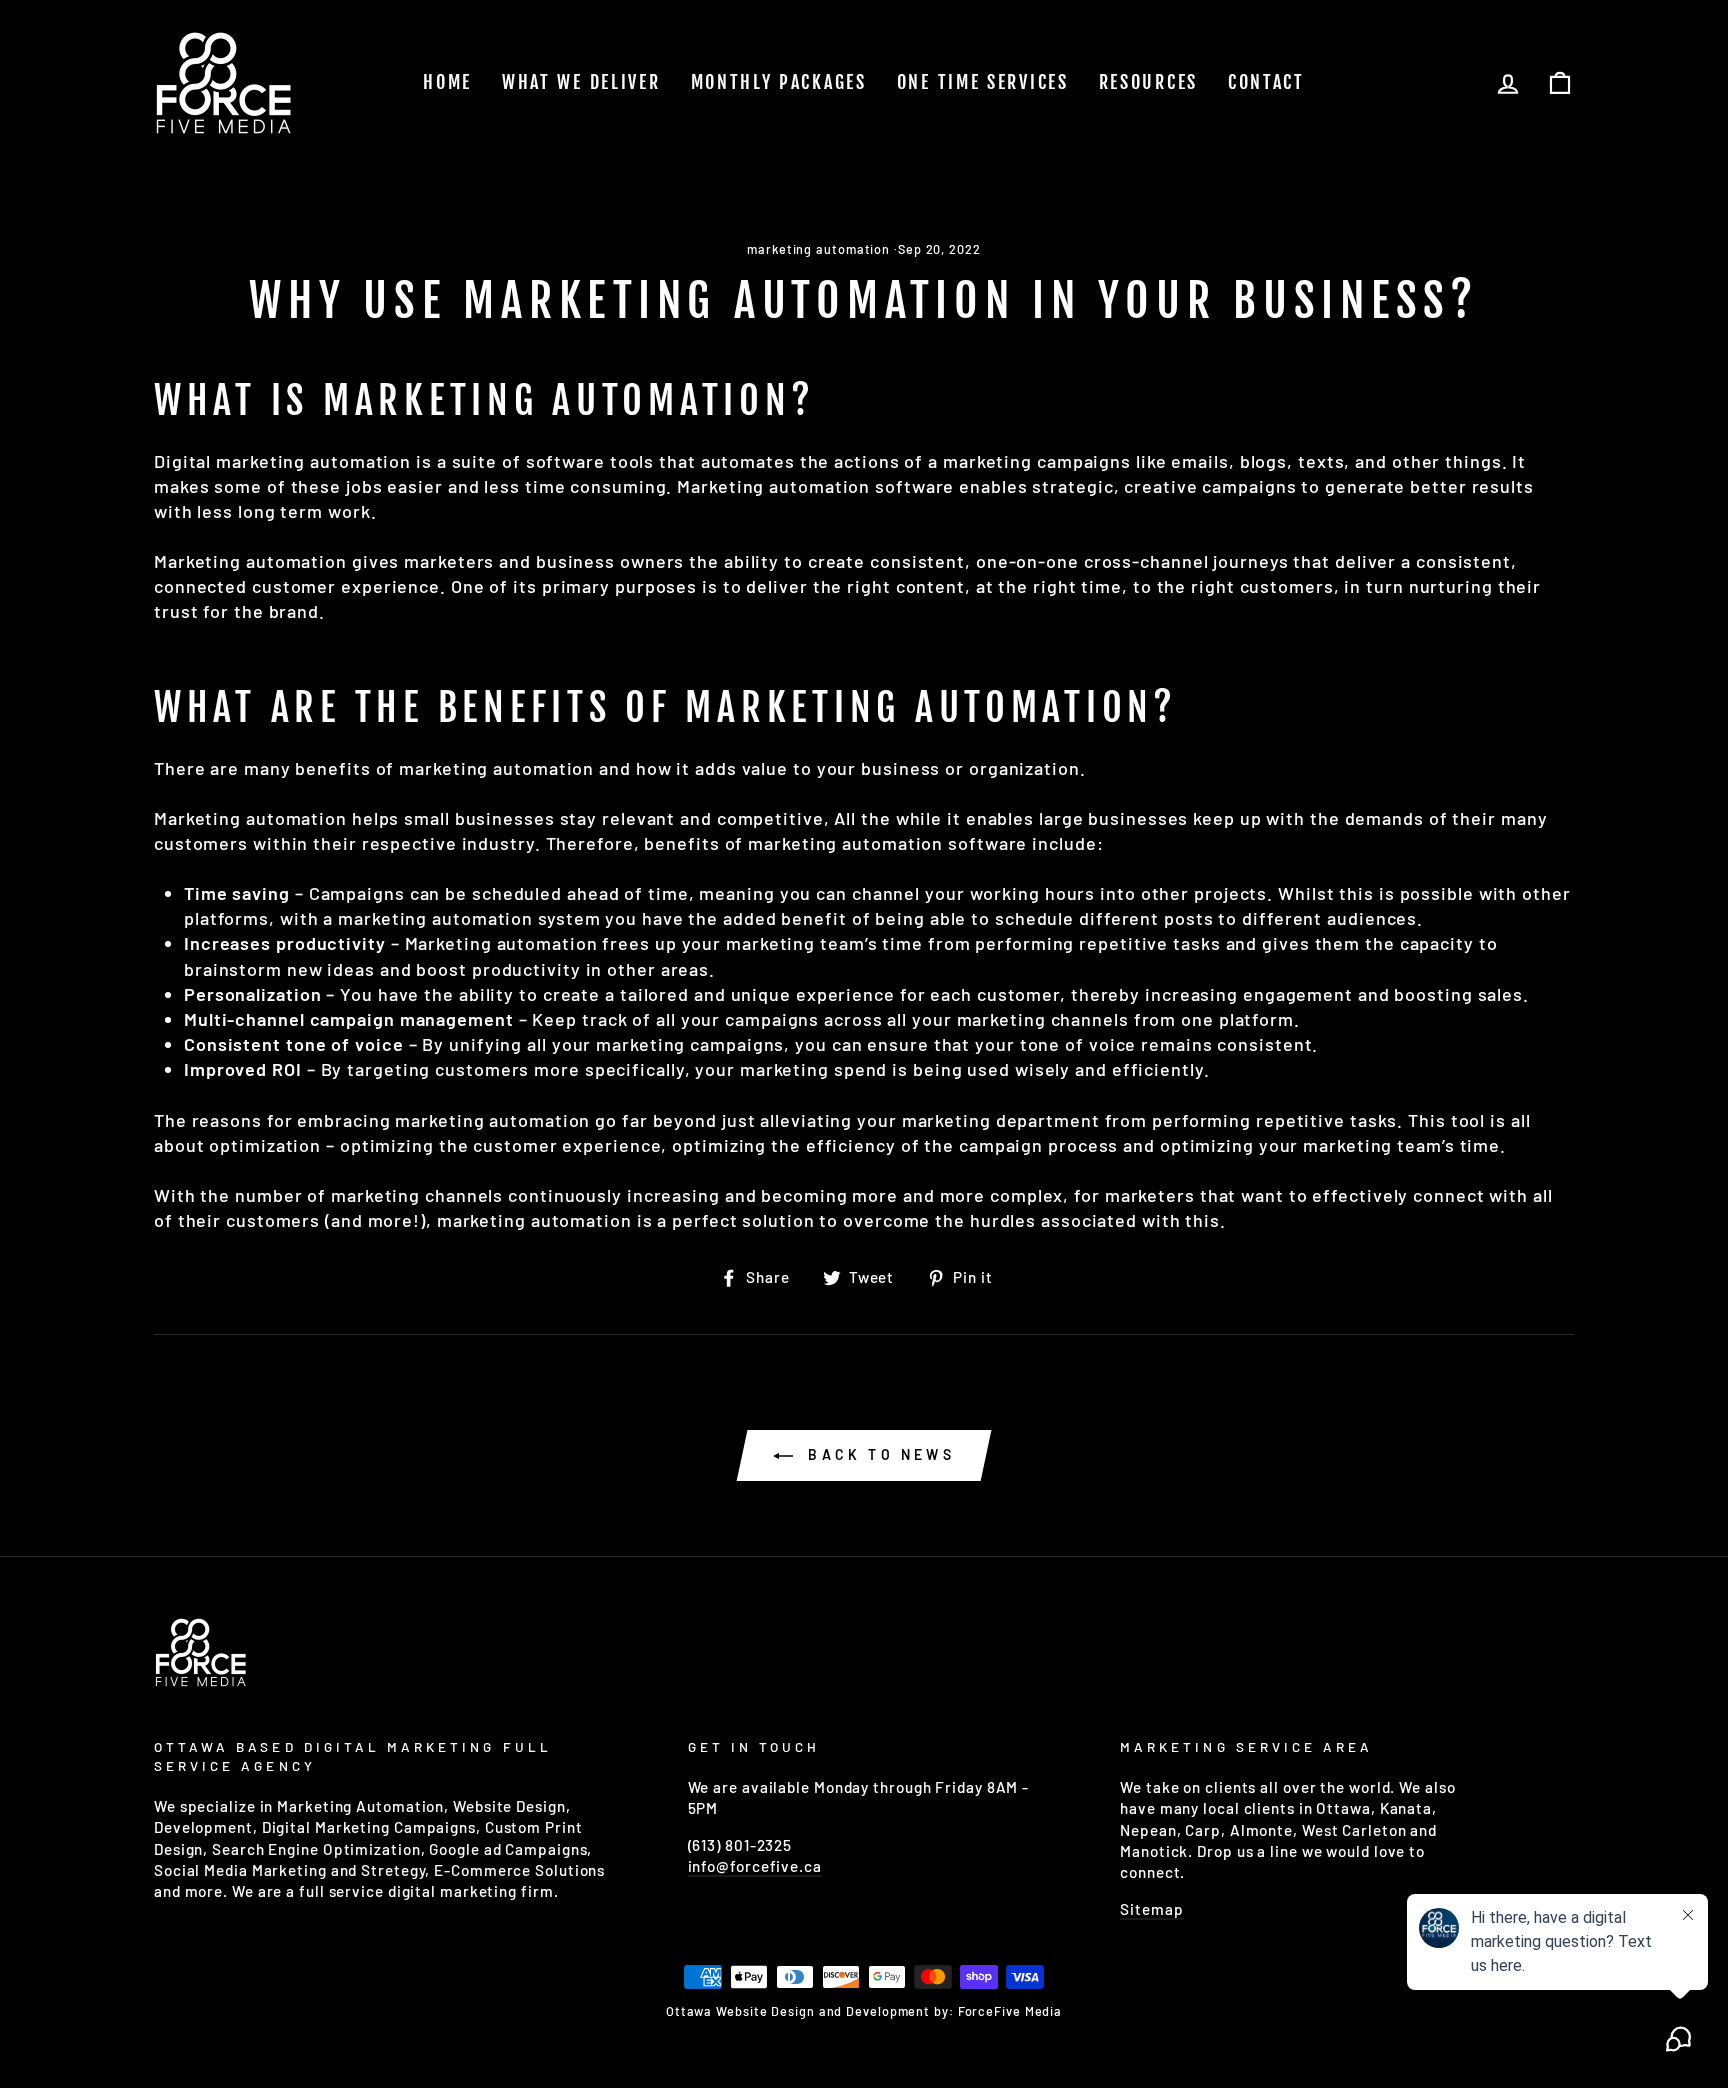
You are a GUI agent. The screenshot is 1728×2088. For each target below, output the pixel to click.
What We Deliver (581, 82)
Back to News (878, 1454)
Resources (1148, 82)
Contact (1266, 82)
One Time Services (983, 82)
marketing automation (818, 249)
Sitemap (1151, 1909)
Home (447, 82)
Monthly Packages (779, 82)
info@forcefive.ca (755, 1866)
